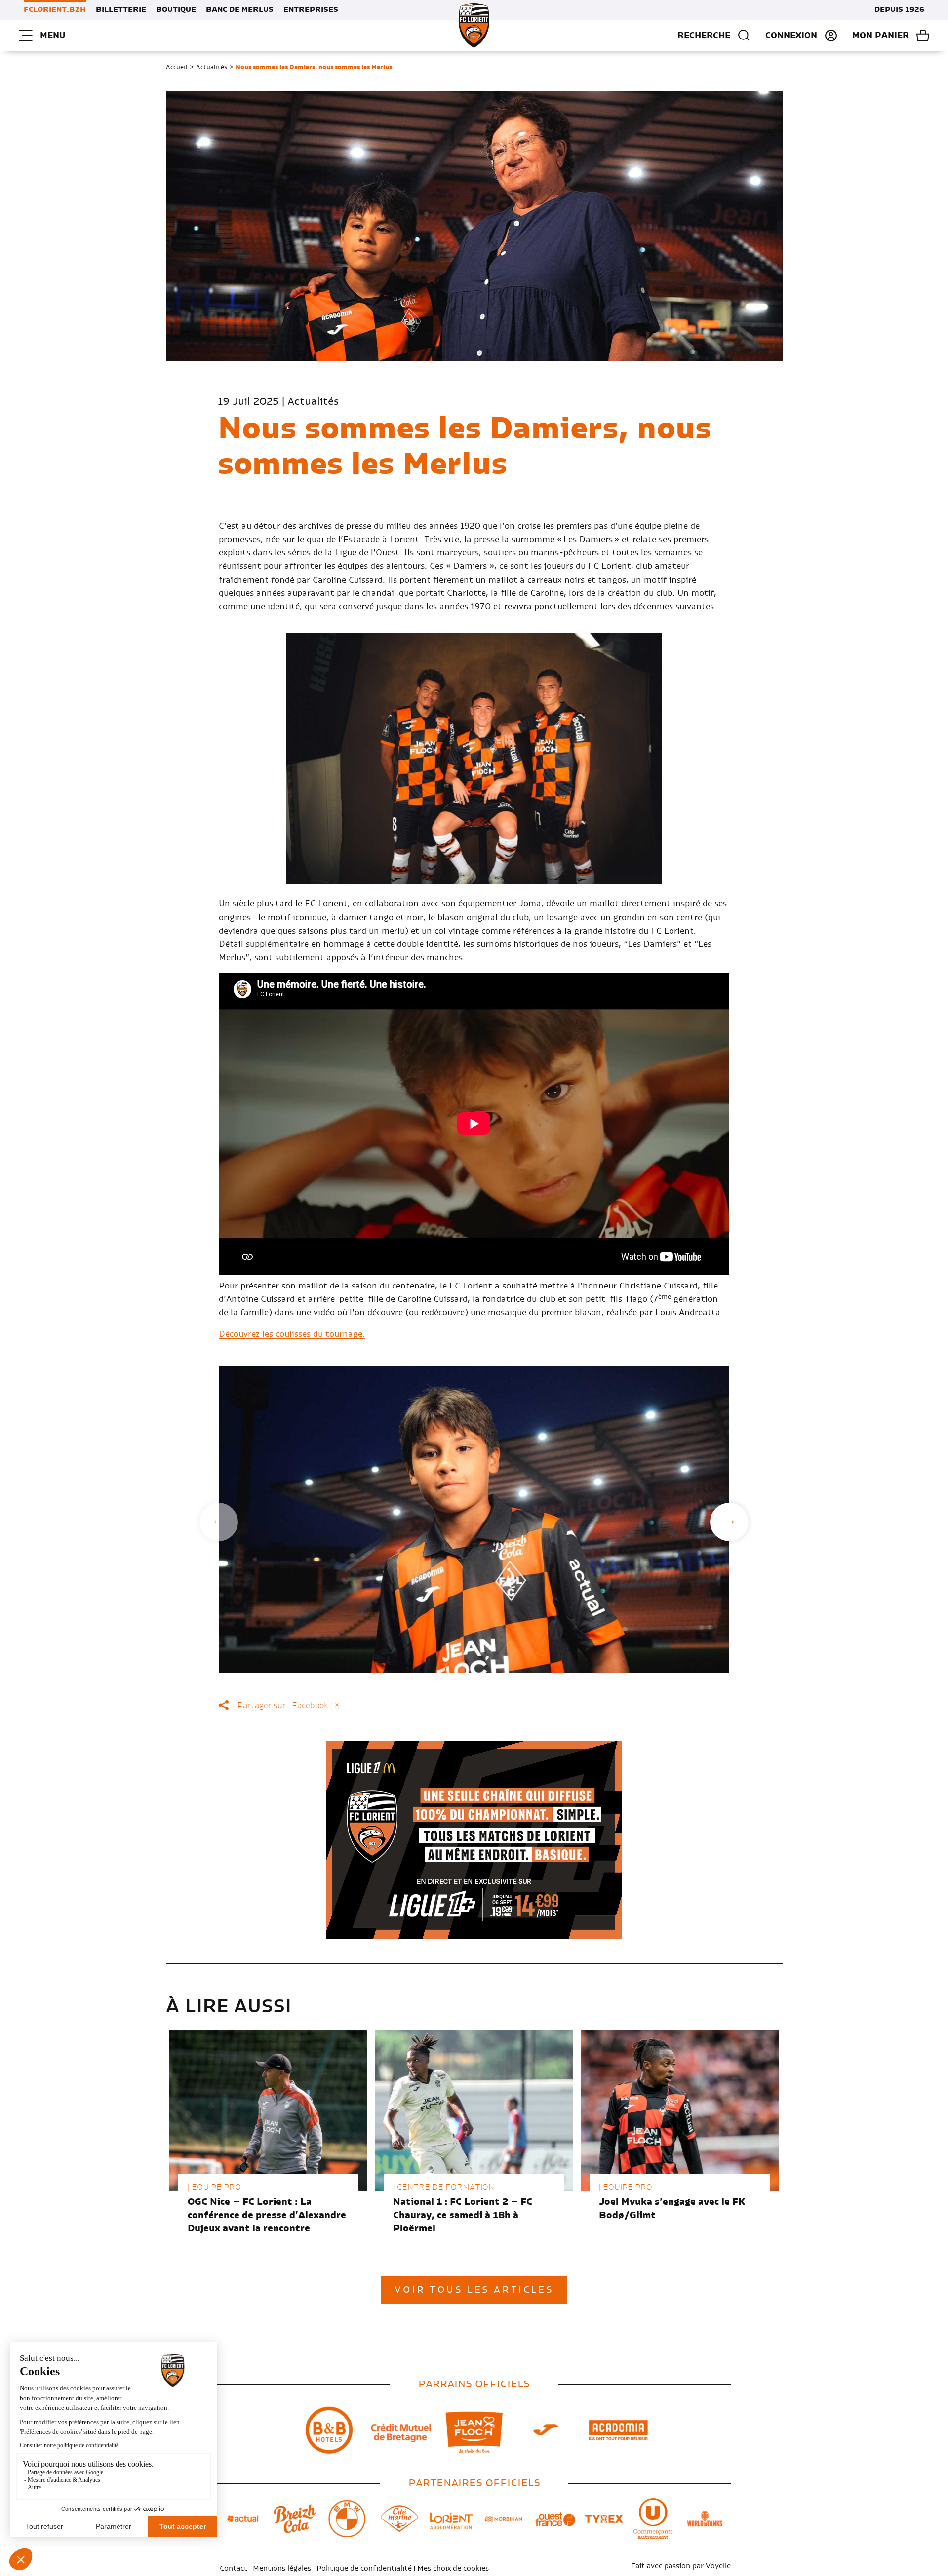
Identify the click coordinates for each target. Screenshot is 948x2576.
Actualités (212, 67)
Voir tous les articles (474, 2290)
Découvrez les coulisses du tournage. (292, 1334)
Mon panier (881, 36)
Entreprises (311, 10)
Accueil (177, 67)
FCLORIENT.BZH (55, 10)
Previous (219, 1522)
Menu (53, 36)
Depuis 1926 (899, 10)
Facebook (310, 1706)
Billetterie (121, 10)
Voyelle (718, 2566)
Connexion (791, 36)
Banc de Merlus (240, 10)
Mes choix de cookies (453, 2569)
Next (729, 1522)
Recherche (704, 36)
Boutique (176, 10)
